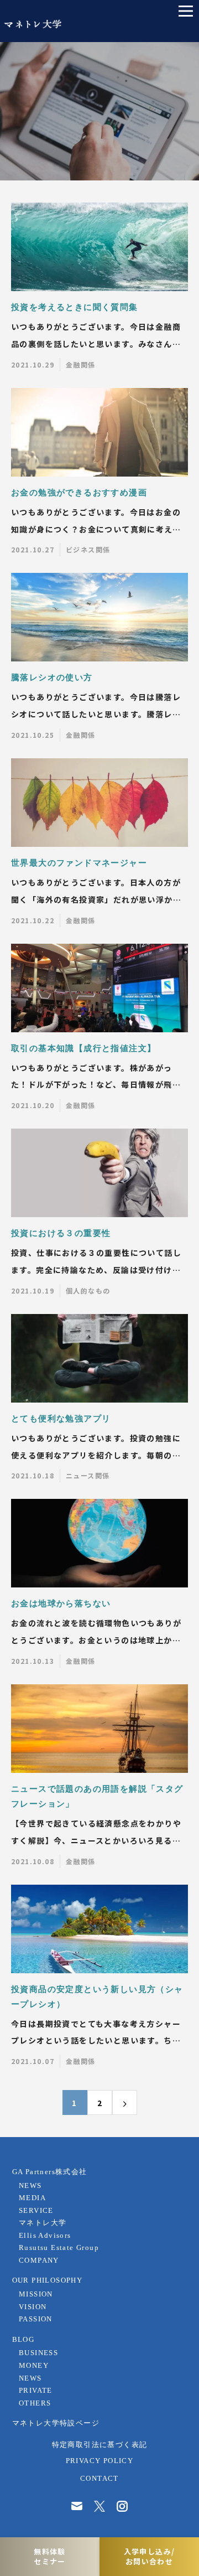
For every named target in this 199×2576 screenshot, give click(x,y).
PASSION (36, 2319)
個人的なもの (88, 1290)
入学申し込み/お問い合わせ (150, 2556)
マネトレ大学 (43, 2223)
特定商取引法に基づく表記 (100, 2445)
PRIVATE (36, 2391)
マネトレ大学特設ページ (56, 2423)
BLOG (23, 2340)
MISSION (36, 2294)
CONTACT (99, 2479)
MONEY (34, 2366)
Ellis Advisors (45, 2236)
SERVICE (36, 2211)
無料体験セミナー (50, 2556)
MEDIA (32, 2198)
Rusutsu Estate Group (59, 2248)
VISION (33, 2307)
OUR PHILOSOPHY (48, 2280)
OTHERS (35, 2403)
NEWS (30, 2186)
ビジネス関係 (88, 549)
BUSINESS (38, 2353)
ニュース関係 (88, 1475)
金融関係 (81, 364)
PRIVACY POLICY (100, 2461)
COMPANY (39, 2261)
